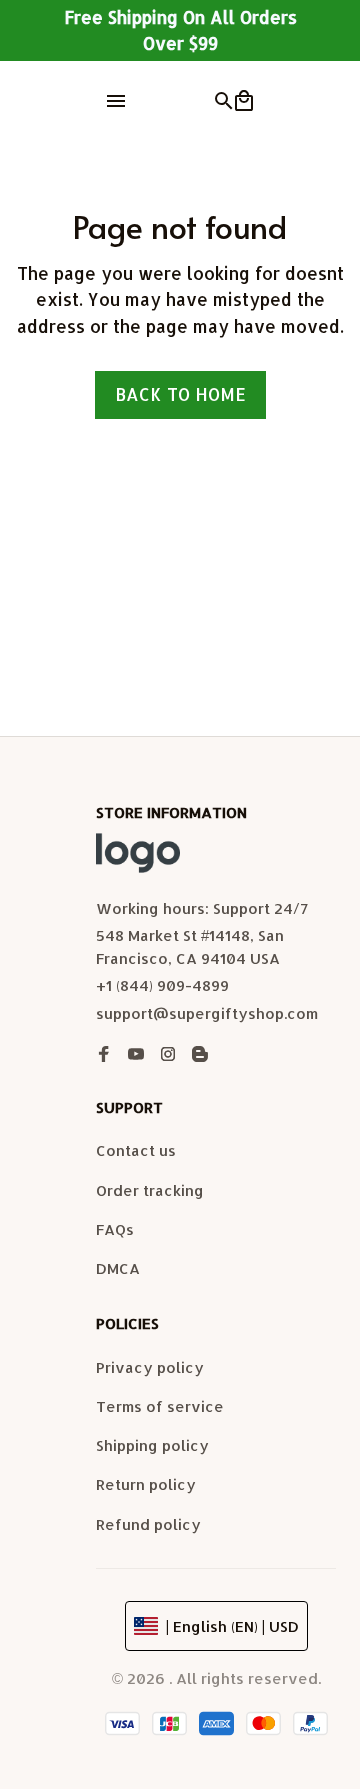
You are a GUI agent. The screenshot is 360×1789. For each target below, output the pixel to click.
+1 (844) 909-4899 (162, 985)
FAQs (115, 1229)
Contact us (136, 1150)
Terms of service (160, 1406)
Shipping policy (152, 1445)
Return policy (146, 1484)
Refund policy (148, 1524)
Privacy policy (150, 1367)
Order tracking (150, 1190)
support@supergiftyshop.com (207, 1013)
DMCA (118, 1268)
